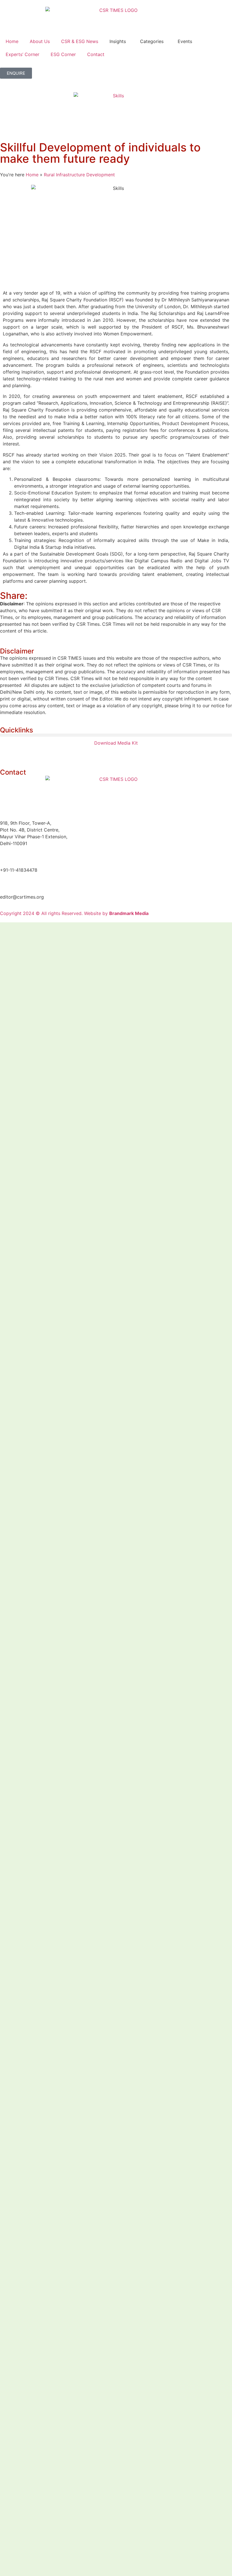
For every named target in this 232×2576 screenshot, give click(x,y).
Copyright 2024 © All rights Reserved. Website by (74, 913)
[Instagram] (69, 753)
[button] (116, 735)
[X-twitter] (38, 753)
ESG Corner (63, 54)
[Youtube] (54, 753)
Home (12, 41)
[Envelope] (85, 753)
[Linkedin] (7, 753)
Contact (96, 54)
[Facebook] (23, 753)
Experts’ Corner (22, 54)
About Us (40, 41)
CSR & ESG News (80, 41)
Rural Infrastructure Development (79, 175)
